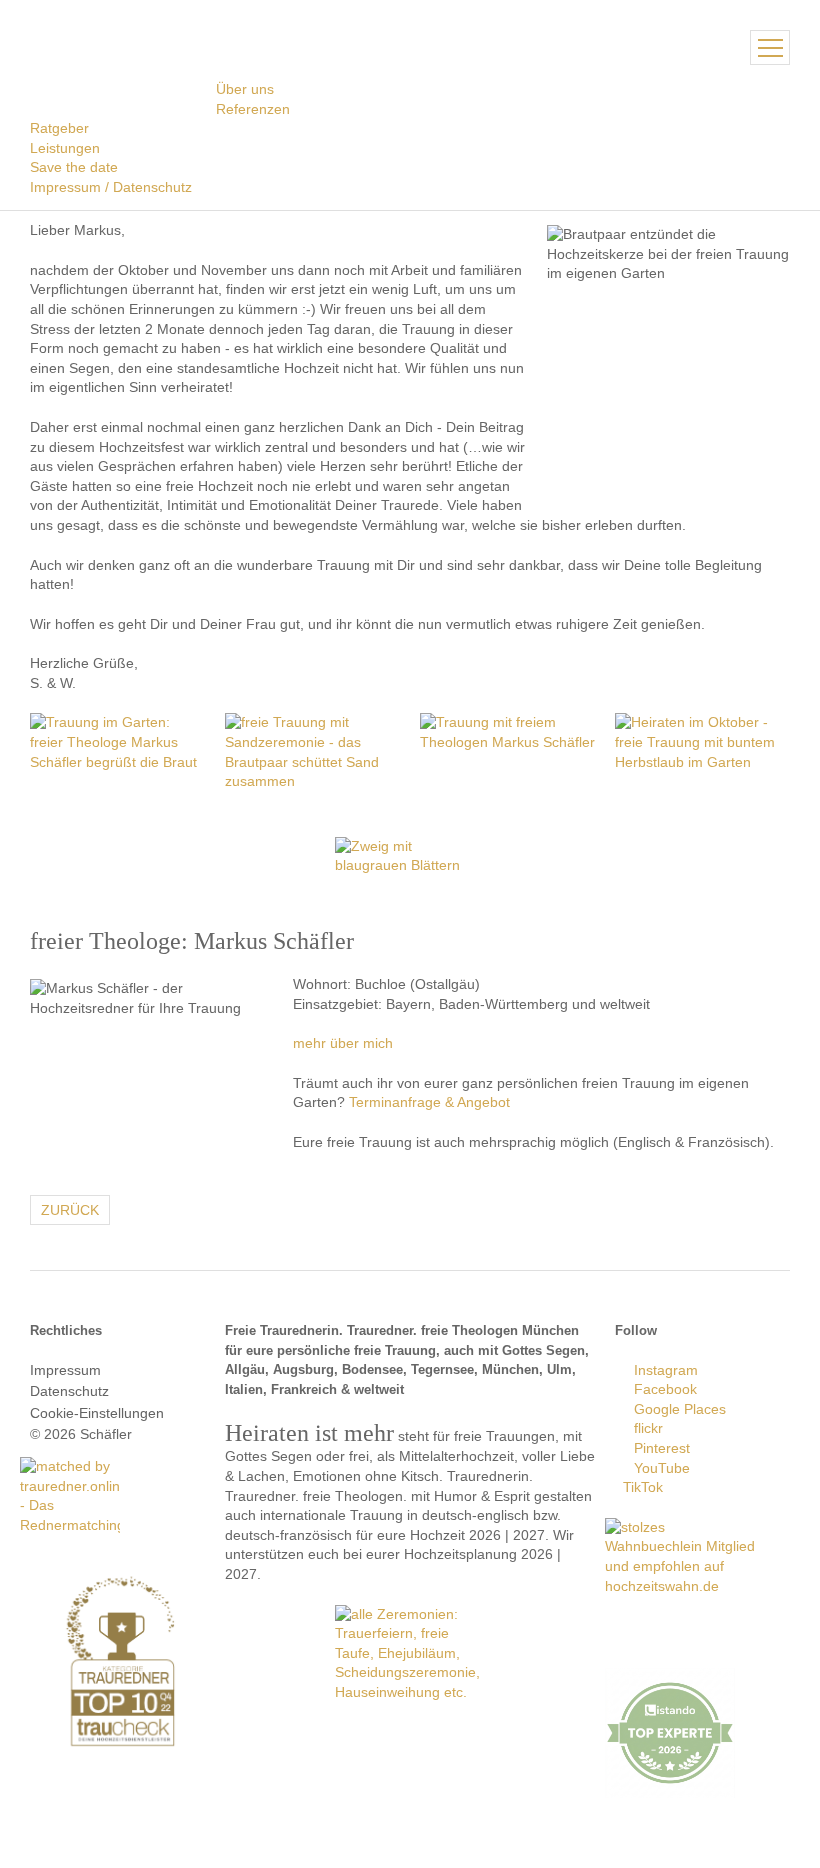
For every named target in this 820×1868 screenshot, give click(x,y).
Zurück (70, 1210)
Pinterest (658, 1448)
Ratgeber (59, 128)
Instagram (662, 1370)
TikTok (639, 1487)
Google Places (676, 1409)
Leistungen (65, 148)
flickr (644, 1428)
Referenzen (253, 109)
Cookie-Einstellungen (97, 1413)
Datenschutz (69, 1391)
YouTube (658, 1468)
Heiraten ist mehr (123, 45)
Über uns (245, 89)
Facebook (661, 1389)
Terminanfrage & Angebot (429, 1102)
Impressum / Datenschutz (111, 187)
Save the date (74, 167)
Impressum (65, 1370)
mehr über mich (343, 1043)
